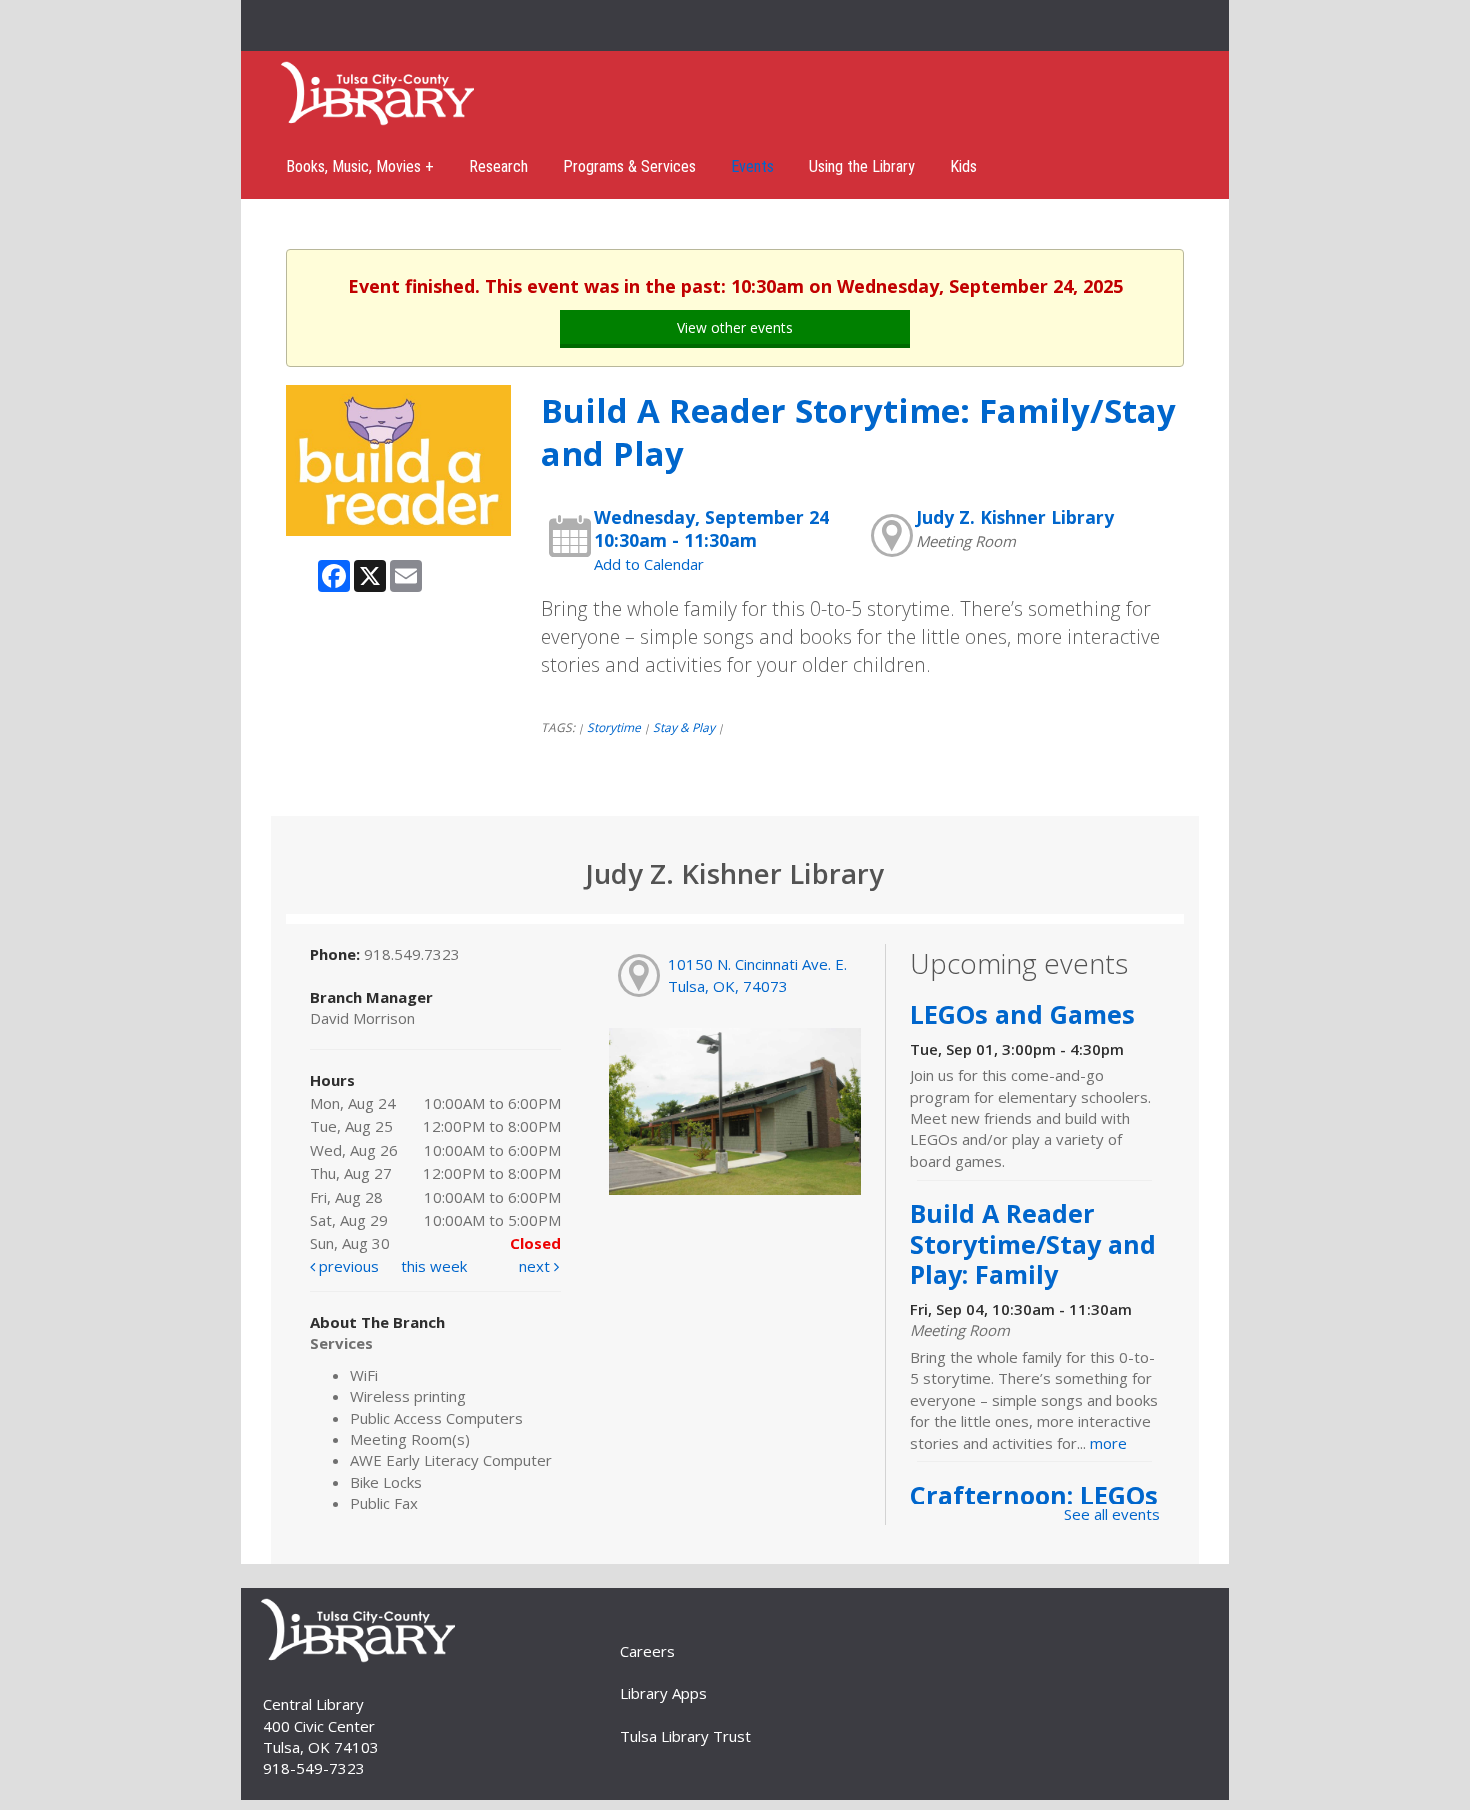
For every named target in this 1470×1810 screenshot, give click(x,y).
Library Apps (663, 1693)
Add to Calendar (649, 564)
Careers (647, 1651)
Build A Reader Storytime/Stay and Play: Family (1033, 1243)
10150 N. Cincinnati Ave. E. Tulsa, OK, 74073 (757, 974)
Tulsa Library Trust (685, 1736)
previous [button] (347, 1266)
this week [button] (434, 1266)
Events (752, 166)
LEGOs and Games (1022, 1014)
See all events (1112, 1514)
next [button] (536, 1266)
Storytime (614, 727)
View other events (735, 327)
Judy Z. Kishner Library (1015, 517)
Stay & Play (684, 727)
